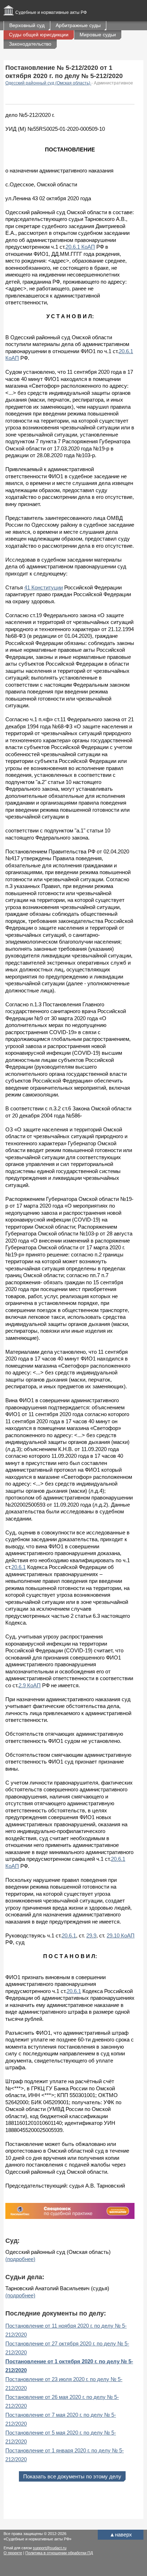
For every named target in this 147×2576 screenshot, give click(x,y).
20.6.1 (19, 1567)
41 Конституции (44, 587)
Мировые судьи (98, 35)
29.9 (91, 1935)
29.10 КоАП (121, 1935)
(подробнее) (20, 2259)
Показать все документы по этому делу (72, 2476)
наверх (121, 2534)
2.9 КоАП (30, 1685)
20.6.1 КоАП (80, 247)
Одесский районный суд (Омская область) (48, 83)
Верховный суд (27, 25)
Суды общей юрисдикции (39, 35)
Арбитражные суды (78, 25)
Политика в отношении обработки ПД (59, 2553)
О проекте (13, 2553)
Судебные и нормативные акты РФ (51, 12)
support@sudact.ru (50, 2548)
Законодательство (30, 44)
